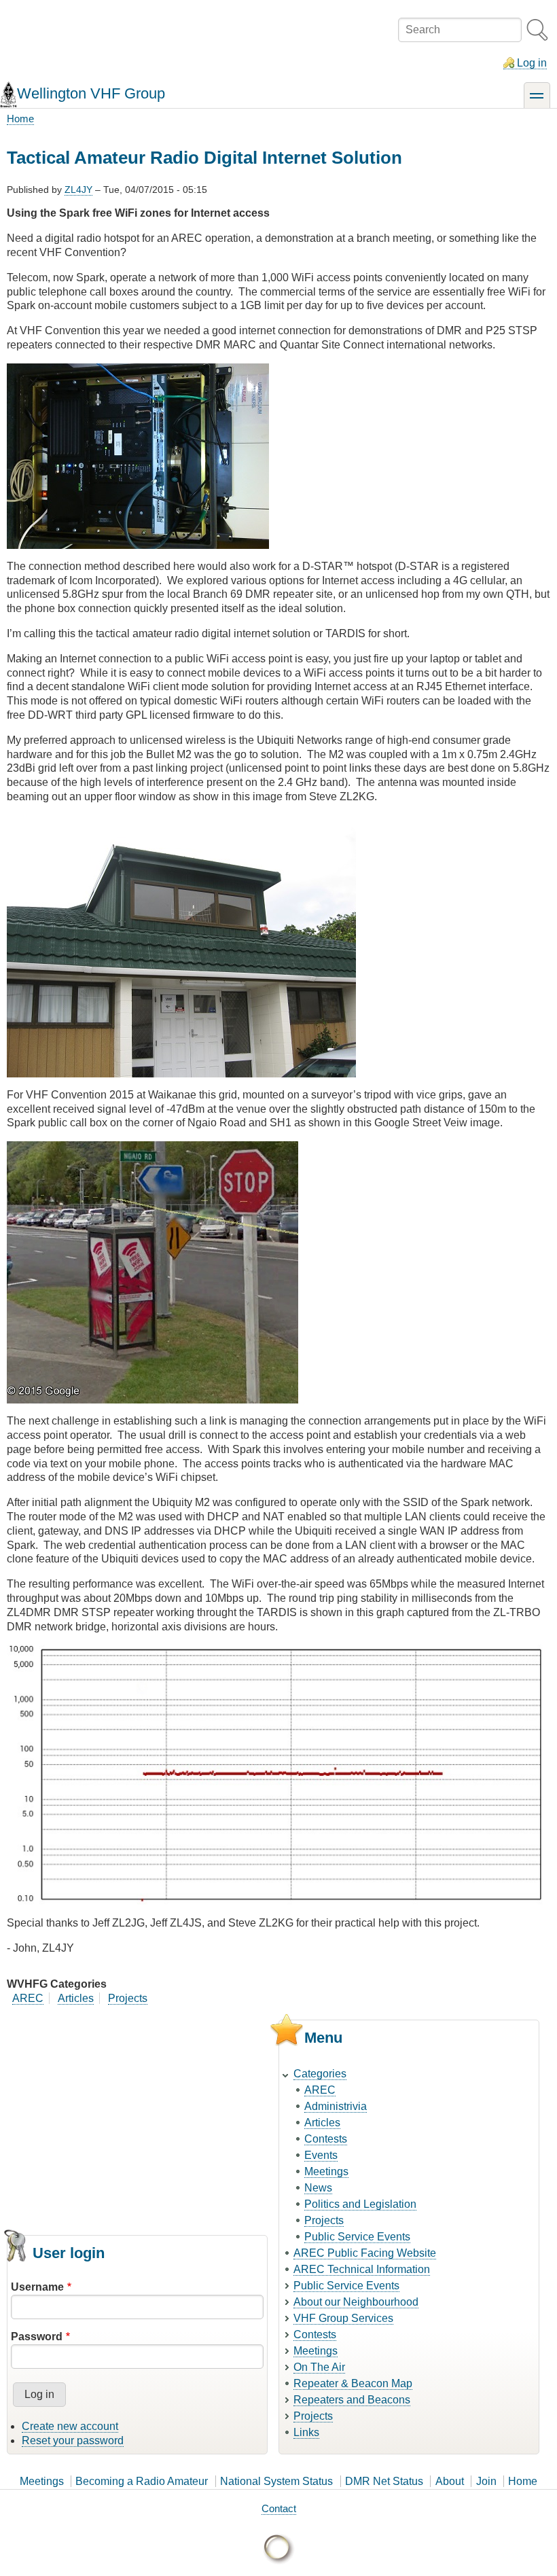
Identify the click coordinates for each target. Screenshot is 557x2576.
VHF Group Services (343, 2318)
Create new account (70, 2426)
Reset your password (73, 2440)
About (450, 2481)
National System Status (276, 2481)
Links (306, 2432)
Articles (76, 1998)
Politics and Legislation (360, 2204)
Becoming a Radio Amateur (142, 2481)
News (318, 2188)
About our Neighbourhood (356, 2302)
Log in (532, 63)
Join (486, 2481)
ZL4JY (78, 190)
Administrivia (336, 2106)
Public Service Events (357, 2237)
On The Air (319, 2367)
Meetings (326, 2171)
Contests (326, 2139)
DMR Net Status (384, 2481)
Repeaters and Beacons (352, 2400)
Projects (128, 1998)
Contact (279, 2508)
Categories (320, 2074)
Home (20, 119)
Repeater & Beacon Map (353, 2383)
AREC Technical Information (362, 2269)
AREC (28, 1998)
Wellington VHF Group (91, 93)
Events (321, 2155)
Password (37, 2337)
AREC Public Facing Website (365, 2253)
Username (37, 2287)
